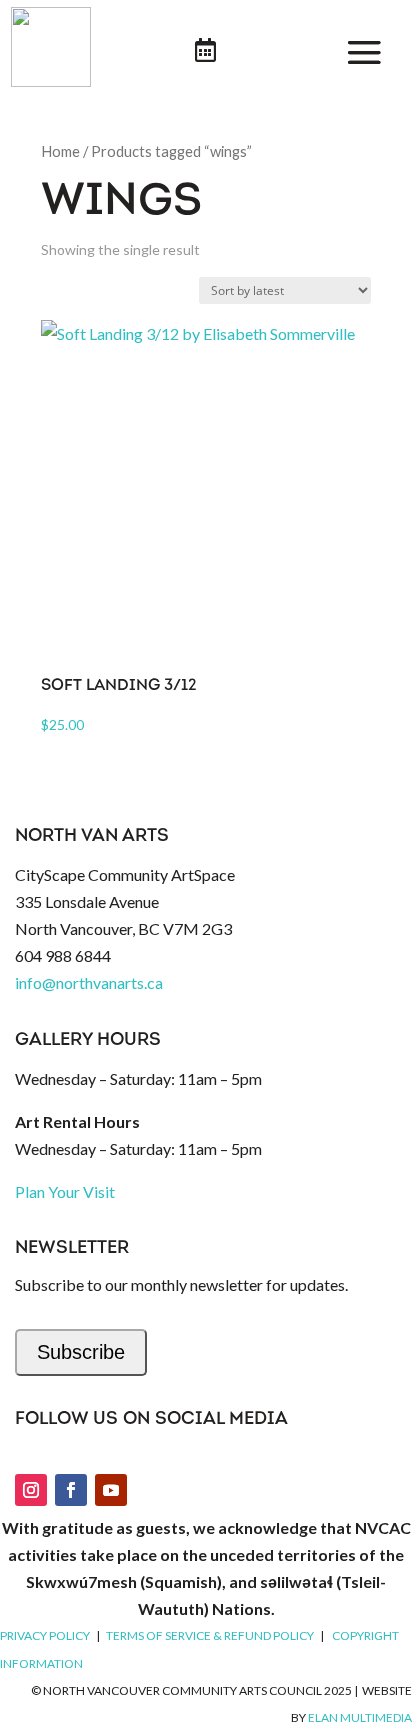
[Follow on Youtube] (111, 1490)
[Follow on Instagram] (31, 1490)
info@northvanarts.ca (89, 982)
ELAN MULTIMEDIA (360, 1717)
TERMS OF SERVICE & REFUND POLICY (210, 1635)
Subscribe (81, 1352)
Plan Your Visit (65, 1191)
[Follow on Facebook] (71, 1490)
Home (60, 151)
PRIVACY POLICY (45, 1635)
